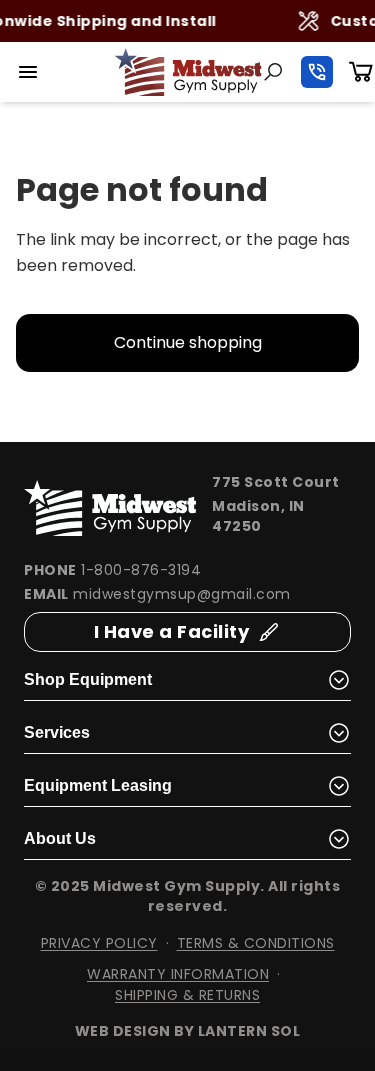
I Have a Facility (172, 631)
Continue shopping (188, 342)
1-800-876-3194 (141, 570)
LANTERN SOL (249, 1031)
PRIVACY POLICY (99, 943)
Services (57, 732)
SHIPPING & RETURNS (187, 995)
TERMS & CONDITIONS (256, 943)
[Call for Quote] (317, 72)
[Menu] (28, 72)
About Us (60, 838)
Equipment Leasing (98, 785)
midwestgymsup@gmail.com (182, 594)
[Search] (273, 72)
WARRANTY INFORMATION (178, 974)
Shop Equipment (88, 679)
